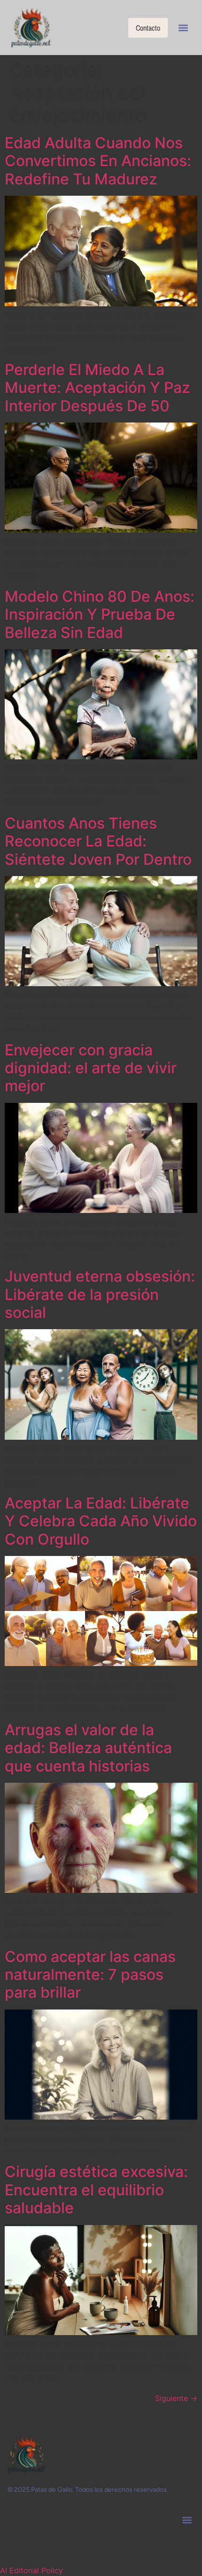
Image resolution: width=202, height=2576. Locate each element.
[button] (183, 28)
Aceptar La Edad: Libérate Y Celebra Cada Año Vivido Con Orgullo (101, 1521)
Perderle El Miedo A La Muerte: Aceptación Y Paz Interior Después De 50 (97, 388)
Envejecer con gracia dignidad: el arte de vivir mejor (91, 1068)
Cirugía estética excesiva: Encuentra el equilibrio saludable (96, 2190)
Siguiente (176, 2398)
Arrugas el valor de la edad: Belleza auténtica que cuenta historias (88, 1748)
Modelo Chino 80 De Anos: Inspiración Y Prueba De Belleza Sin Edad (100, 614)
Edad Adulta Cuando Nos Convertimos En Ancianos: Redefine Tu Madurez (98, 161)
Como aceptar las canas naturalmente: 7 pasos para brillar (90, 1975)
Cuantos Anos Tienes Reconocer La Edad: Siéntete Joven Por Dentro (98, 841)
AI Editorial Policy (31, 2570)
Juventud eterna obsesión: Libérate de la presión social (100, 1294)
